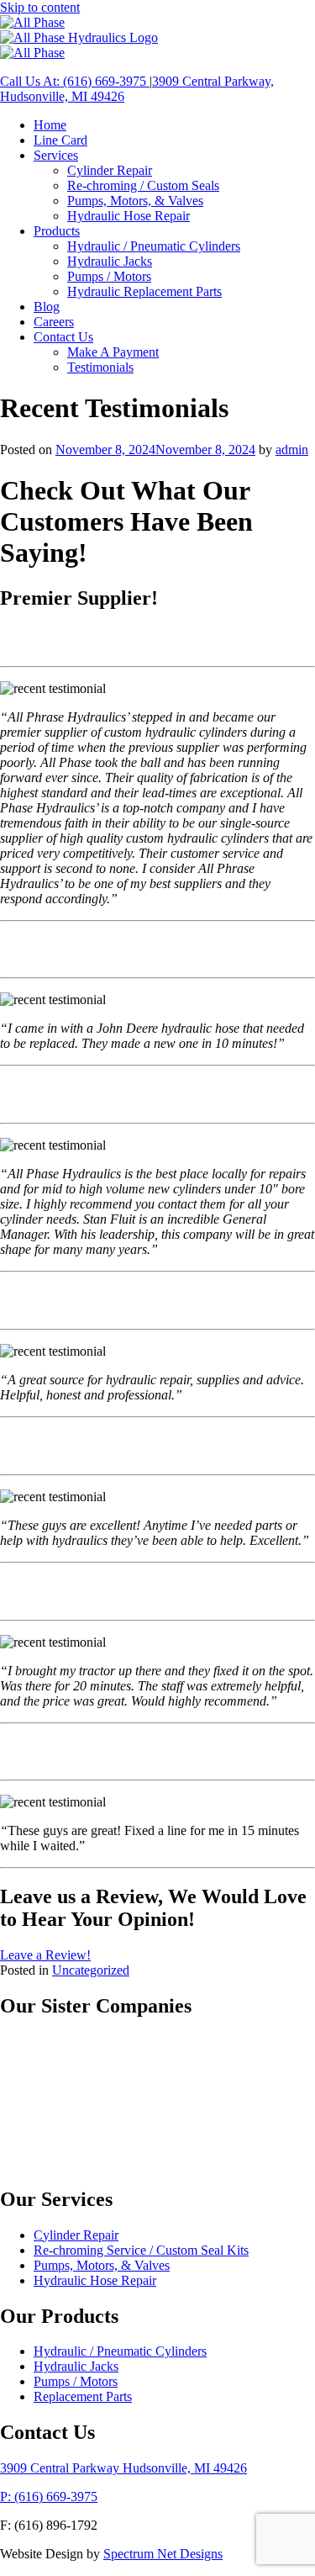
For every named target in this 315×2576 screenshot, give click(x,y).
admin (292, 450)
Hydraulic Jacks (76, 2367)
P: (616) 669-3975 (49, 2497)
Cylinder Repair (76, 2235)
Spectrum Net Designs (163, 2555)
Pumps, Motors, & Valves (102, 2265)
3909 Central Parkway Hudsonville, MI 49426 (123, 2469)
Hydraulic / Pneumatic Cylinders (120, 2352)
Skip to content (40, 7)
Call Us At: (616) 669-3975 (75, 81)
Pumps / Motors (76, 2382)
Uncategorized (91, 1970)
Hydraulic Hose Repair (95, 2280)
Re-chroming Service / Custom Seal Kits (141, 2250)
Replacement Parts (83, 2397)
